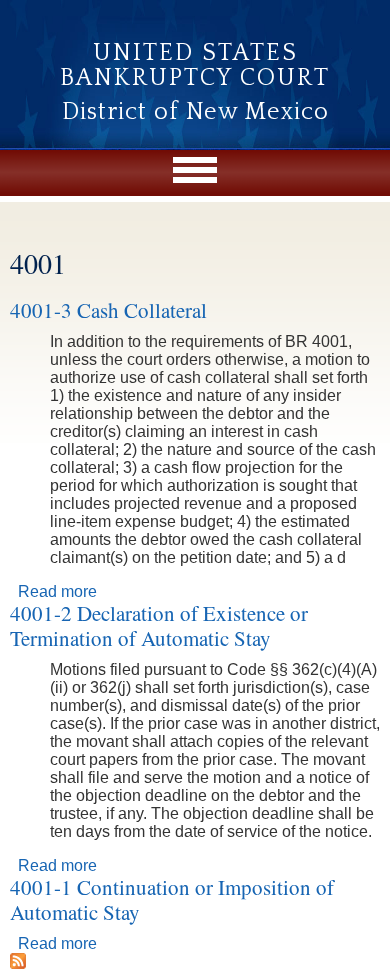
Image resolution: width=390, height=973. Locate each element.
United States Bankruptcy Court (195, 65)
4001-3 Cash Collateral (108, 310)
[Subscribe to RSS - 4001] (18, 963)
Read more (57, 591)
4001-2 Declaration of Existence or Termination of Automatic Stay (159, 625)
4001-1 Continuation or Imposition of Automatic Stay (172, 899)
